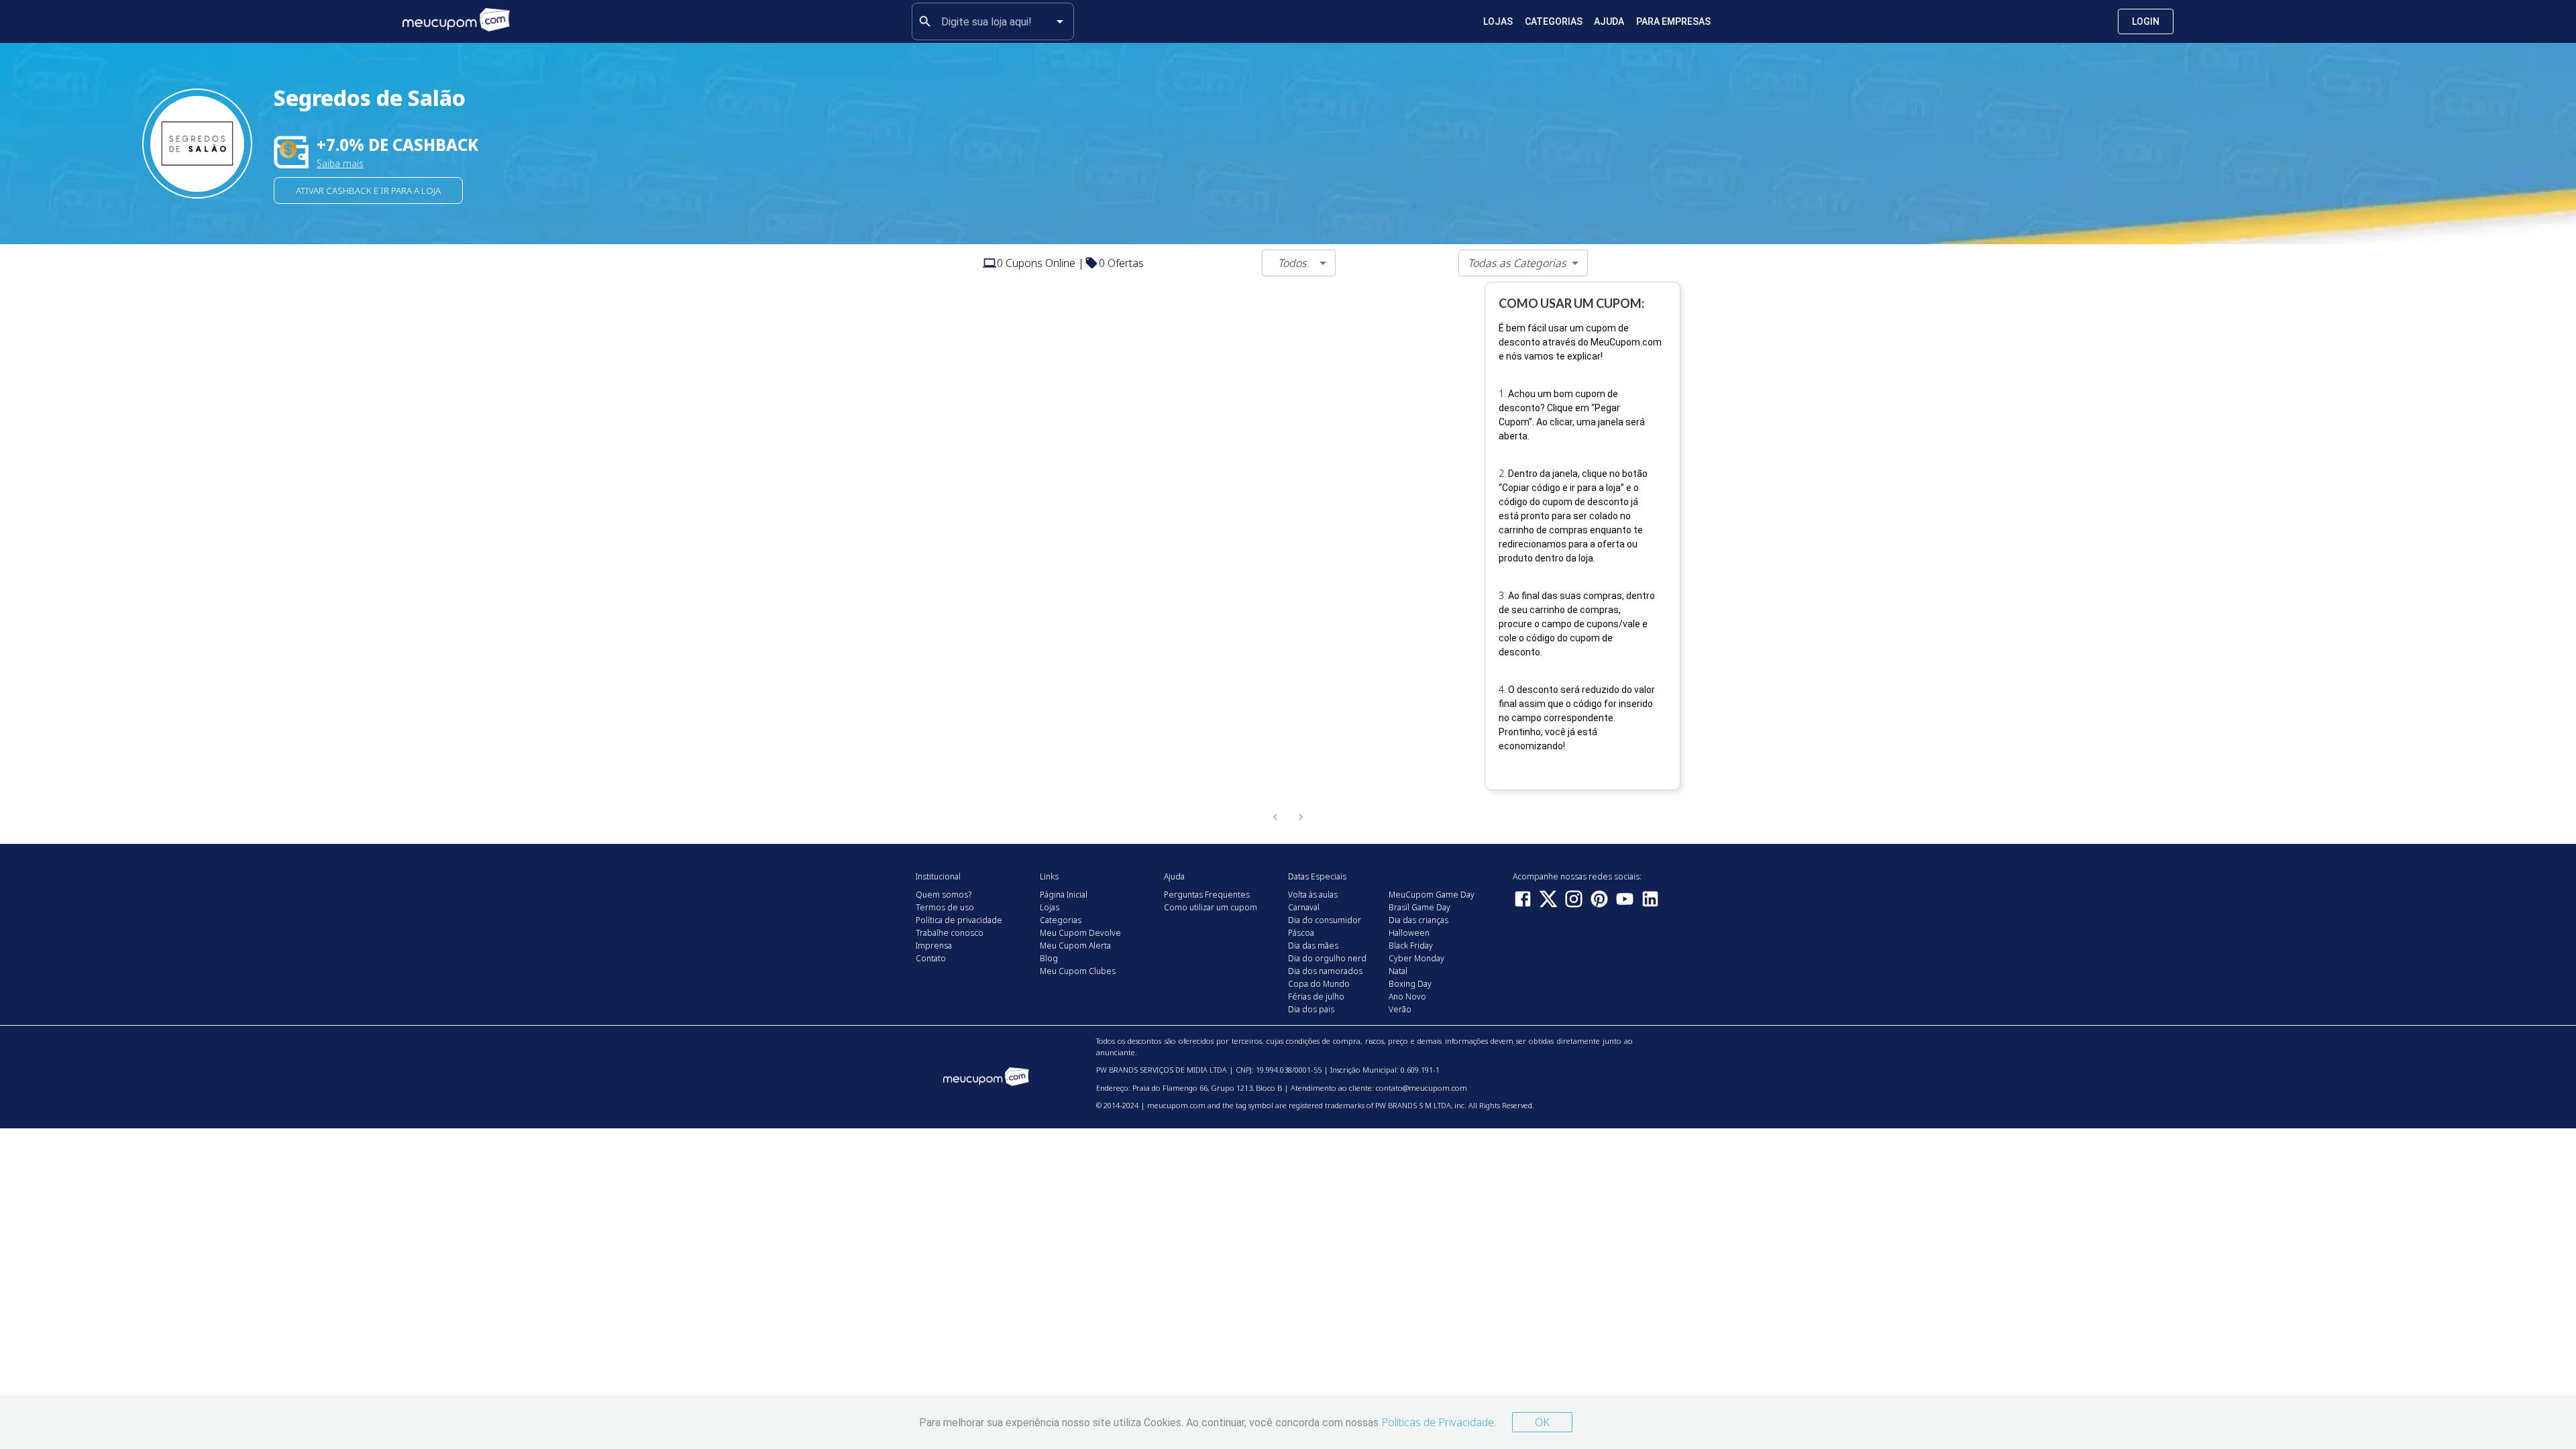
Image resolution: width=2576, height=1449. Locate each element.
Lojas (1498, 21)
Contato (931, 958)
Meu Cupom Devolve (1080, 933)
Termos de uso (945, 907)
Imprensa (934, 946)
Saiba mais (340, 163)
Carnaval (1304, 907)
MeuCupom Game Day (1432, 895)
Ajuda (1609, 21)
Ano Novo (1407, 997)
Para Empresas (1673, 21)
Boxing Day (1410, 984)
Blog (1049, 958)
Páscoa (1301, 933)
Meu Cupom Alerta (1075, 946)
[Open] (1060, 21)
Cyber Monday (1416, 958)
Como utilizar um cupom (1211, 907)
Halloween (1409, 933)
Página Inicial (1064, 895)
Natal (1398, 971)
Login (2146, 21)
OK (1542, 1422)
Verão (1400, 1009)
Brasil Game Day (1419, 907)
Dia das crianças (1418, 920)
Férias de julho (1316, 997)
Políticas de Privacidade (1438, 1422)
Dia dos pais (1311, 1009)
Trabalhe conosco (950, 933)
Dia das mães (1313, 946)
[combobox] (993, 21)
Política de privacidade (959, 920)
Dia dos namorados (1325, 971)
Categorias (1554, 21)
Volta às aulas (1313, 895)
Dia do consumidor (1325, 920)
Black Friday (1411, 946)
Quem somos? (944, 895)
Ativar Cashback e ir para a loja (368, 191)
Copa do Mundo (1319, 984)
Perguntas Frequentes (1207, 895)
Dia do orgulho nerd (1327, 958)
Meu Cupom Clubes (1078, 971)
